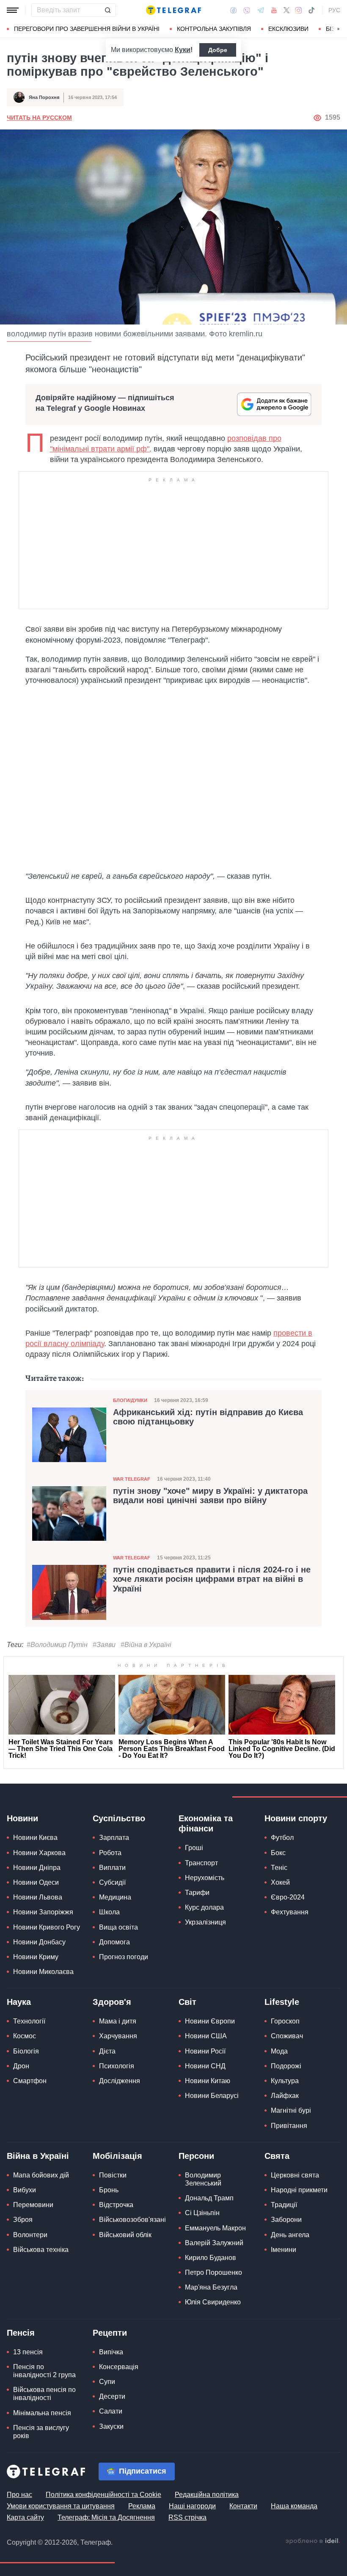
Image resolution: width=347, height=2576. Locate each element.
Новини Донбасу (39, 1942)
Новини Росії (205, 2051)
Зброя (23, 2220)
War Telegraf (132, 1479)
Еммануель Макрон (215, 2228)
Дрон (21, 2066)
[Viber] (247, 10)
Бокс (278, 1853)
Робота (110, 1853)
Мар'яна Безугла (211, 2287)
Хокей (280, 1882)
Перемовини (33, 2205)
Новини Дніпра (37, 1868)
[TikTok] (311, 10)
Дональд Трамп (209, 2198)
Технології (29, 2021)
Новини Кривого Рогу (47, 1927)
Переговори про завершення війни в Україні (87, 29)
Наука (19, 2002)
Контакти (243, 2506)
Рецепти (110, 2333)
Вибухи (25, 2190)
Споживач (287, 2036)
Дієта (107, 2051)
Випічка (111, 2352)
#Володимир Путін (57, 1645)
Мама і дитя (118, 2021)
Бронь (109, 2190)
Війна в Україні (38, 2156)
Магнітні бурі (291, 2110)
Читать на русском (39, 118)
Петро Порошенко (213, 2272)
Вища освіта (118, 1927)
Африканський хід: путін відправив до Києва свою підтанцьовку (208, 1417)
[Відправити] (107, 10)
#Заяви (104, 1645)
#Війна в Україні (146, 1645)
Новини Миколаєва (43, 1972)
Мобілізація (117, 2156)
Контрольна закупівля (214, 29)
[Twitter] (286, 10)
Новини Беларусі (212, 2096)
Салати (111, 2411)
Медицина (115, 1897)
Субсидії (112, 1882)
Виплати (112, 1868)
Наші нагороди (192, 2506)
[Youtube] (274, 10)
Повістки (113, 2175)
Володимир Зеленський (203, 2179)
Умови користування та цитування (61, 2506)
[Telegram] (261, 10)
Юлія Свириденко (213, 2302)
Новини (22, 1818)
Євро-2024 (288, 1897)
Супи (107, 2382)
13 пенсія (28, 2352)
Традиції (284, 2205)
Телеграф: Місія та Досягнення (106, 2517)
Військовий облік (125, 2235)
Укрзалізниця (205, 1922)
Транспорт (201, 1863)
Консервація (119, 2367)
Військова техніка (41, 2250)
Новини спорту (296, 1818)
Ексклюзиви (288, 29)
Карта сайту (25, 2517)
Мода (279, 2051)
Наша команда (294, 2506)
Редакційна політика (207, 2495)
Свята (277, 2156)
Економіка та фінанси (206, 1823)
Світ (187, 2002)
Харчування (118, 2036)
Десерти (112, 2396)
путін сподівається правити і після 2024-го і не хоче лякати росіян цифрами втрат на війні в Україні (212, 1579)
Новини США (206, 2036)
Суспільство (119, 1818)
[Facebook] (233, 10)
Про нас (19, 2495)
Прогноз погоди (124, 1957)
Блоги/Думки (130, 1400)
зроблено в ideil (313, 2541)
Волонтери (30, 2235)
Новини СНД (205, 2066)
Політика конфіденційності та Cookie (103, 2495)
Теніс (279, 1868)
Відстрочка (116, 2205)
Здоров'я (112, 2002)
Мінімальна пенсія (42, 2413)
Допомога (114, 1942)
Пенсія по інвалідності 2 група (44, 2371)
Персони (196, 2156)
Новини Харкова (39, 1853)
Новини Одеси (36, 1882)
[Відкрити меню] (13, 10)
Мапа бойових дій (41, 2175)
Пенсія (21, 2333)
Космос (25, 2036)
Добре (218, 50)
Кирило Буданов (211, 2258)
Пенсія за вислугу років (41, 2432)
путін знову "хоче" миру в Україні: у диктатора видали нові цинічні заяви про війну (210, 1496)
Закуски (111, 2426)
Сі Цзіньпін (202, 2213)
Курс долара (204, 1907)
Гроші (194, 1848)
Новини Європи (210, 2021)
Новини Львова (38, 1897)
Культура (285, 2081)
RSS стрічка (187, 2517)
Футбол (282, 1838)
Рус (334, 10)
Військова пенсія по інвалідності (44, 2394)
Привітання (289, 2126)
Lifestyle (282, 2002)
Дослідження (120, 2081)
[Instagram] (299, 10)
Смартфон (30, 2081)
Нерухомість (205, 1878)
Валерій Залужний (214, 2243)
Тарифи (197, 1893)
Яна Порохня (44, 97)
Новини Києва (35, 1838)
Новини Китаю (208, 2081)
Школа (109, 1912)
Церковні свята (295, 2175)
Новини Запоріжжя (43, 1912)
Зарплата (114, 1838)
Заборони (286, 2220)
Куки (183, 50)
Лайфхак (285, 2096)
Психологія (117, 2066)
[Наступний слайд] (339, 29)
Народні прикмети (299, 2190)
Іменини (284, 2250)
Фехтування (290, 1912)
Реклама (142, 2506)
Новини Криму (36, 1957)
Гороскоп (285, 2021)
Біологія (26, 2051)
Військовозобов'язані (132, 2220)
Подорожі (286, 2066)
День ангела (290, 2235)
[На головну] (173, 10)
